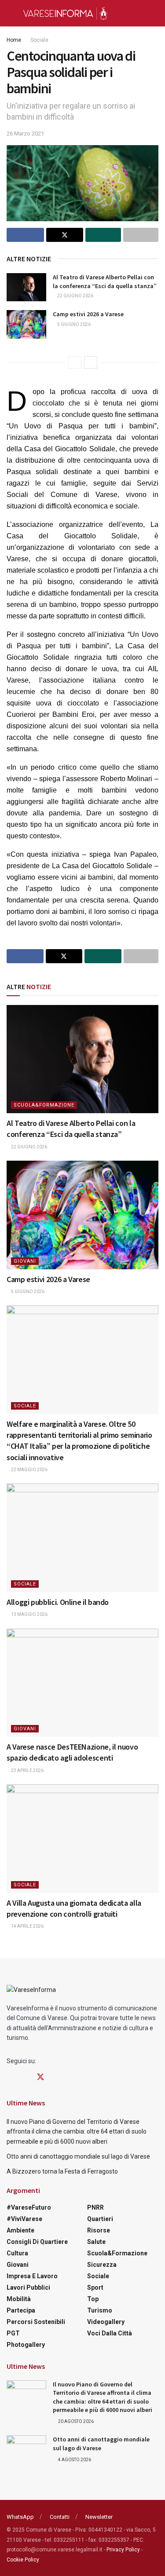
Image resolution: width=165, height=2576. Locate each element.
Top (93, 2299)
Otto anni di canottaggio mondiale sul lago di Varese (78, 2156)
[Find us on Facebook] (10, 2077)
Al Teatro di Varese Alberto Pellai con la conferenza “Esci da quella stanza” (105, 281)
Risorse (99, 2230)
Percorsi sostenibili (36, 2322)
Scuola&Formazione (44, 1105)
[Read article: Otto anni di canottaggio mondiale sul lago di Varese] (26, 2449)
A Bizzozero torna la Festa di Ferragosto (62, 2171)
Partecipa (21, 2310)
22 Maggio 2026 (29, 1470)
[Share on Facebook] (25, 235)
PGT (13, 2333)
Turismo (100, 2310)
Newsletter (99, 2517)
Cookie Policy (23, 2560)
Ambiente (20, 2230)
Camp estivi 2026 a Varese (88, 314)
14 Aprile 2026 (27, 1926)
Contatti (60, 2517)
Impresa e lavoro (32, 2276)
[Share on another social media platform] (141, 235)
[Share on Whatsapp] (103, 235)
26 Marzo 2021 (25, 133)
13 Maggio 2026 (29, 1614)
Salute (96, 2242)
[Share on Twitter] (65, 235)
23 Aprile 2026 (27, 1770)
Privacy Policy (123, 2550)
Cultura (17, 2253)
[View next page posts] (91, 362)
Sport (95, 2287)
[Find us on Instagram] (25, 2077)
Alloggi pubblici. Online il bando (58, 1602)
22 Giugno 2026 (75, 296)
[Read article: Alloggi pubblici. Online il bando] (82, 1538)
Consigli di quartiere (37, 2242)
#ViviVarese (24, 2219)
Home (14, 40)
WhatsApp (20, 2517)
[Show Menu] (10, 13)
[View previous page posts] (75, 362)
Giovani (25, 1261)
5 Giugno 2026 (73, 324)
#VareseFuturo (29, 2207)
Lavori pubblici (28, 2287)
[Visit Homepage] (65, 13)
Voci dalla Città (110, 2333)
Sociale (39, 40)
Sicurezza (102, 2265)
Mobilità (19, 2299)
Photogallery (26, 2345)
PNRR (95, 2207)
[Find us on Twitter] (40, 2077)
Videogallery (106, 2322)
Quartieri (100, 2219)
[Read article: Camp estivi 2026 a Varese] (26, 324)
